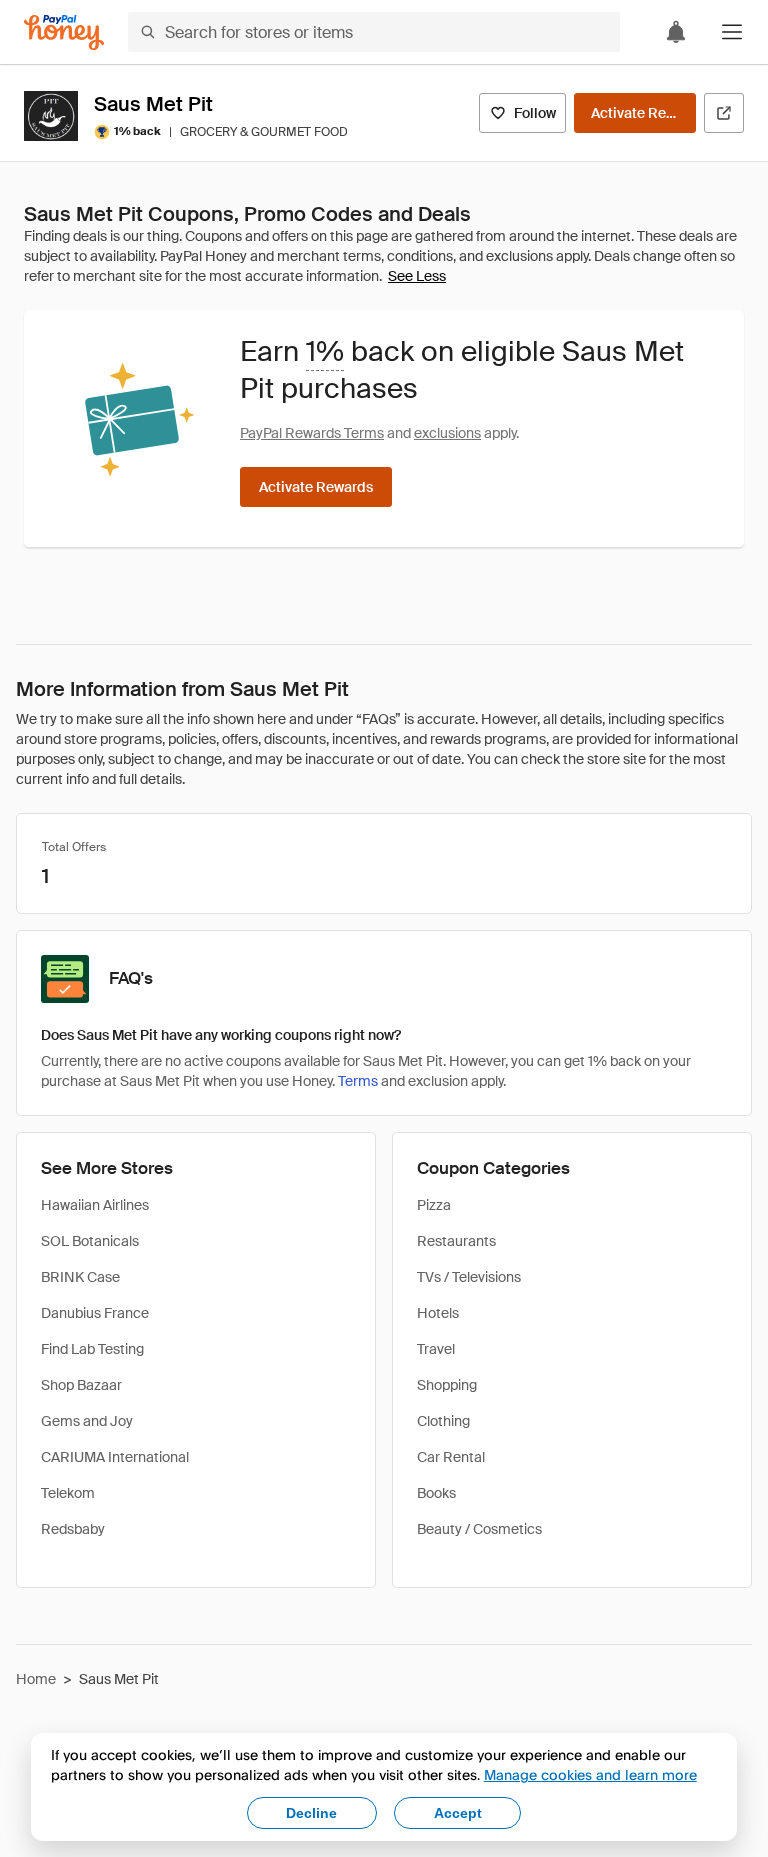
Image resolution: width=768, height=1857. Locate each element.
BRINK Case (80, 1277)
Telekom (68, 1493)
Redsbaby (73, 1529)
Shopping (447, 1385)
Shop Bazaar (81, 1385)
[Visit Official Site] (724, 113)
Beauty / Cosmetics (479, 1529)
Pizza (434, 1205)
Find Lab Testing (92, 1349)
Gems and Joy (87, 1421)
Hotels (438, 1313)
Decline (311, 1813)
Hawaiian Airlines (95, 1205)
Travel (436, 1349)
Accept (458, 1813)
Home (36, 1679)
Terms (358, 1081)
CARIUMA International (115, 1457)
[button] (732, 32)
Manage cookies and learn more (590, 1774)
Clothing (443, 1421)
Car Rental (451, 1457)
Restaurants (456, 1241)
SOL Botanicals (90, 1241)
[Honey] (64, 32)
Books (436, 1493)
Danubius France (95, 1313)
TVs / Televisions (469, 1277)
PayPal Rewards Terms (312, 433)
